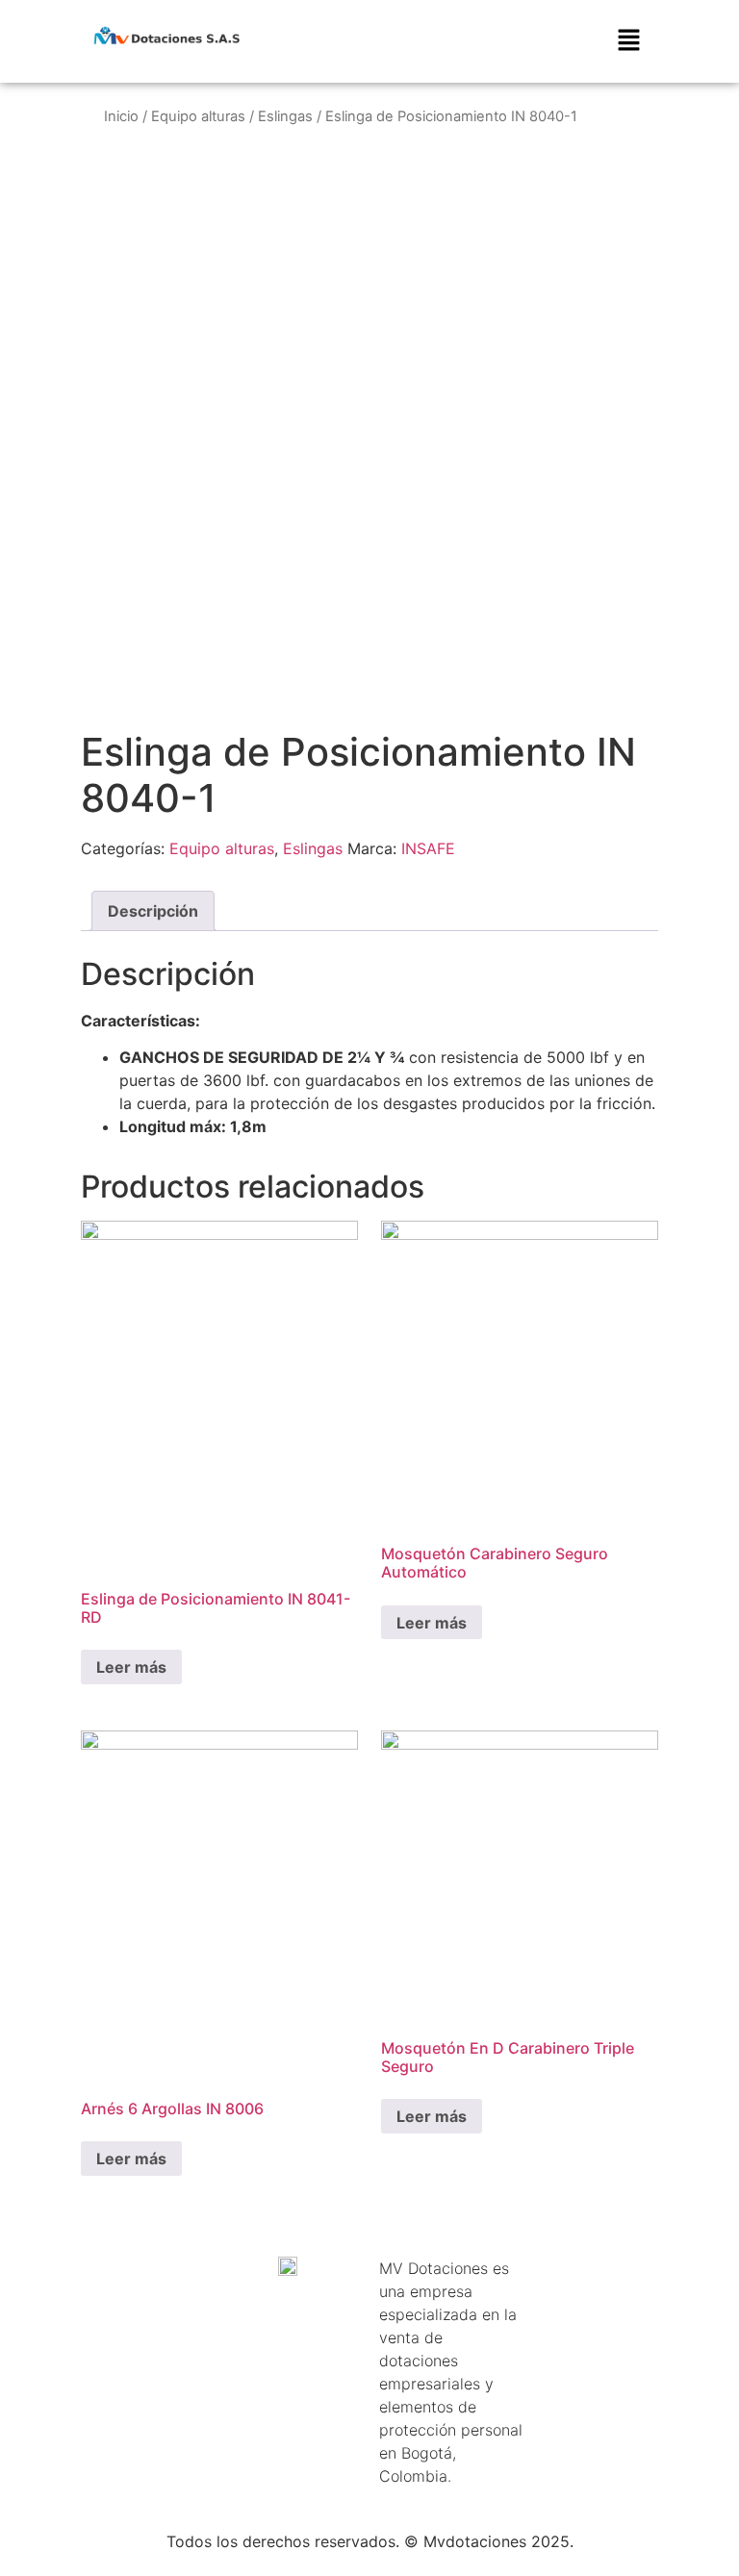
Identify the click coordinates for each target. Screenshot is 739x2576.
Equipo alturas (198, 116)
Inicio (121, 116)
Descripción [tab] (153, 911)
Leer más (131, 1667)
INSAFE (428, 848)
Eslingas (285, 116)
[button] (628, 42)
